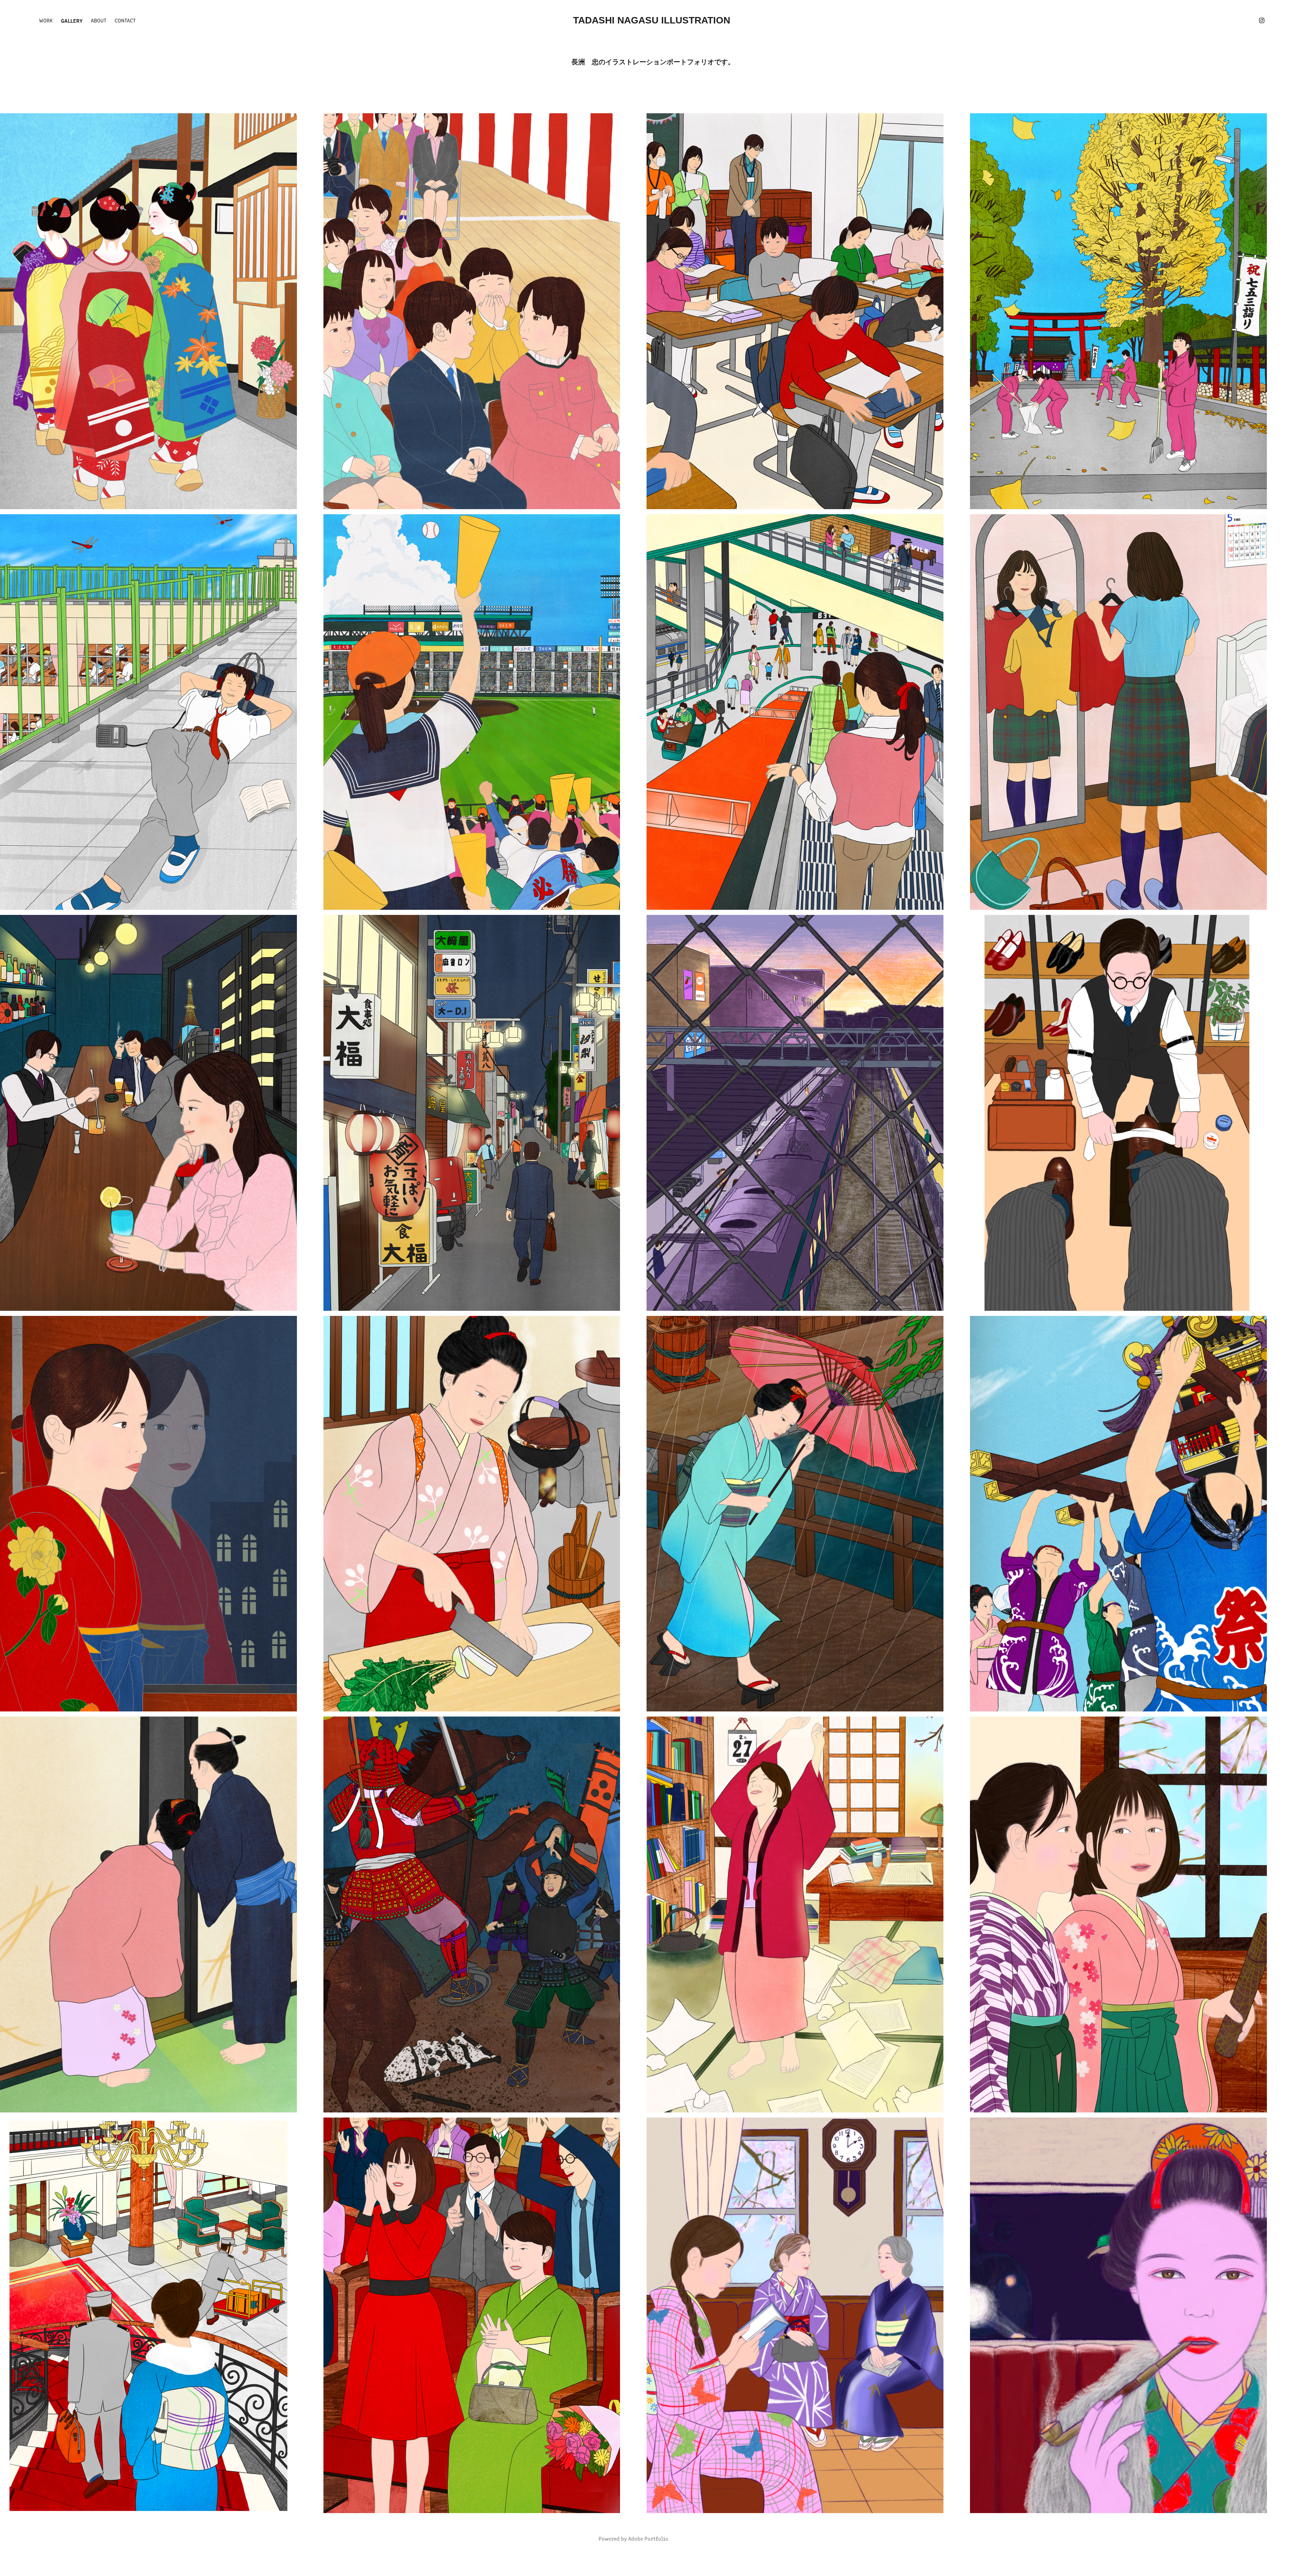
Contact (125, 20)
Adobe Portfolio (648, 2538)
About (99, 20)
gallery (72, 20)
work (46, 20)
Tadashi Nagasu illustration (653, 20)
